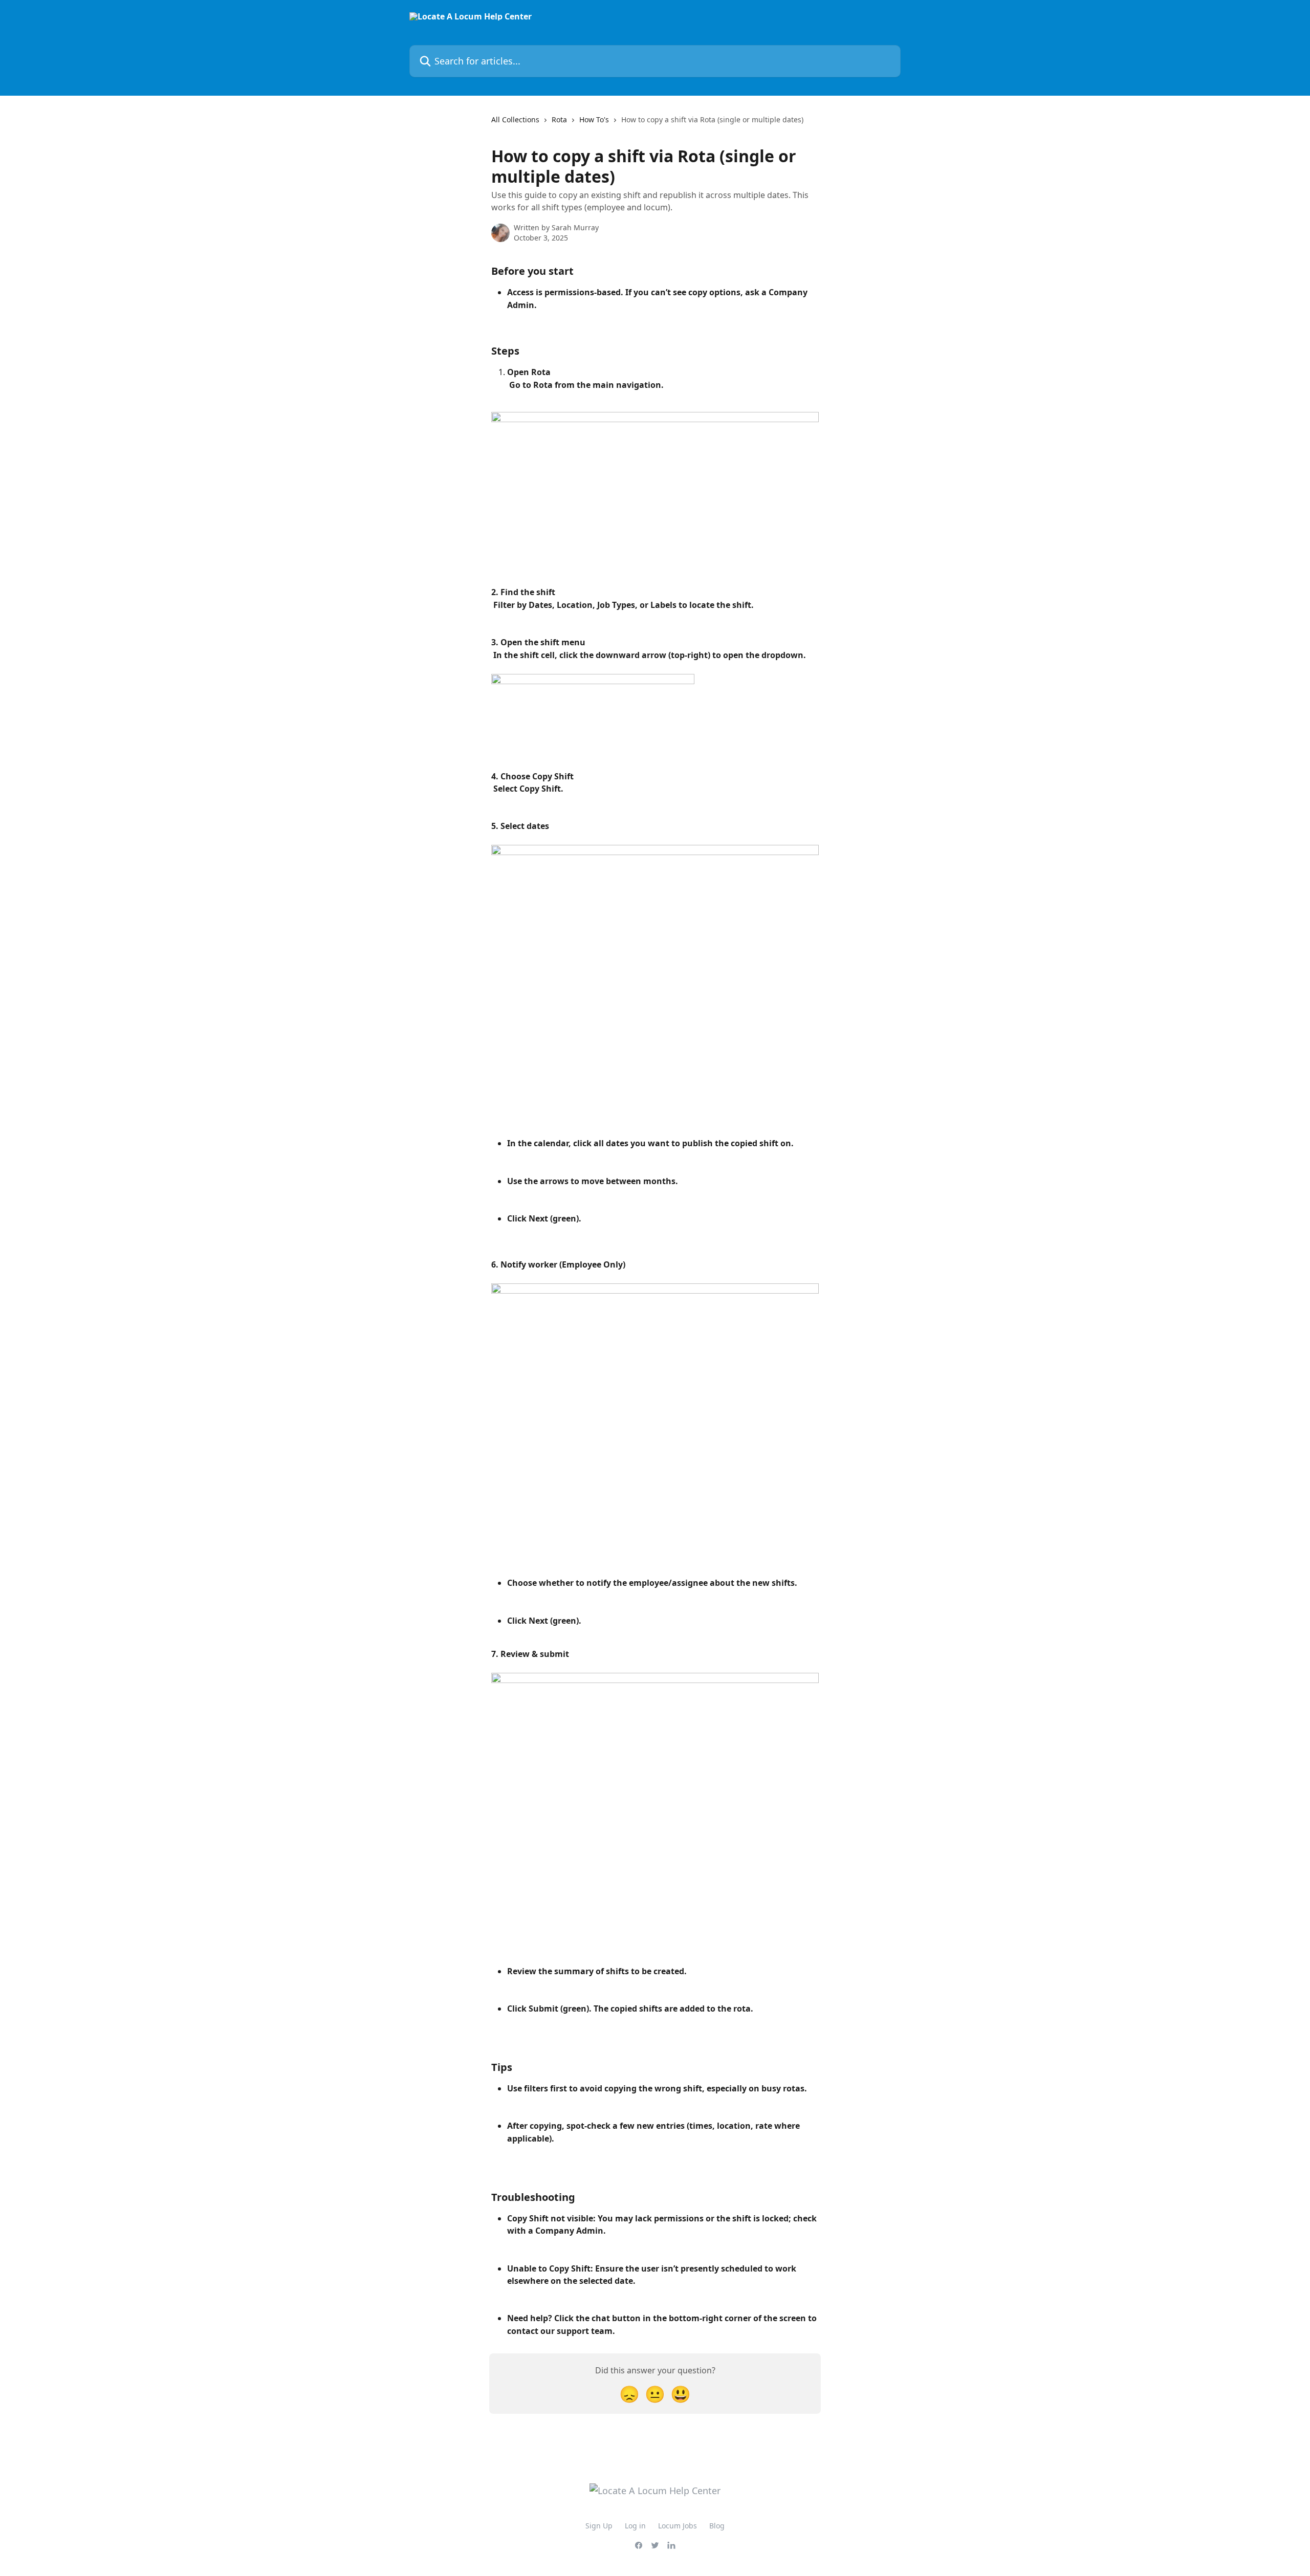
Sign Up (599, 2526)
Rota (559, 119)
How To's (594, 119)
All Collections (515, 119)
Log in (635, 2526)
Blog (717, 2526)
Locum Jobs (678, 2526)
